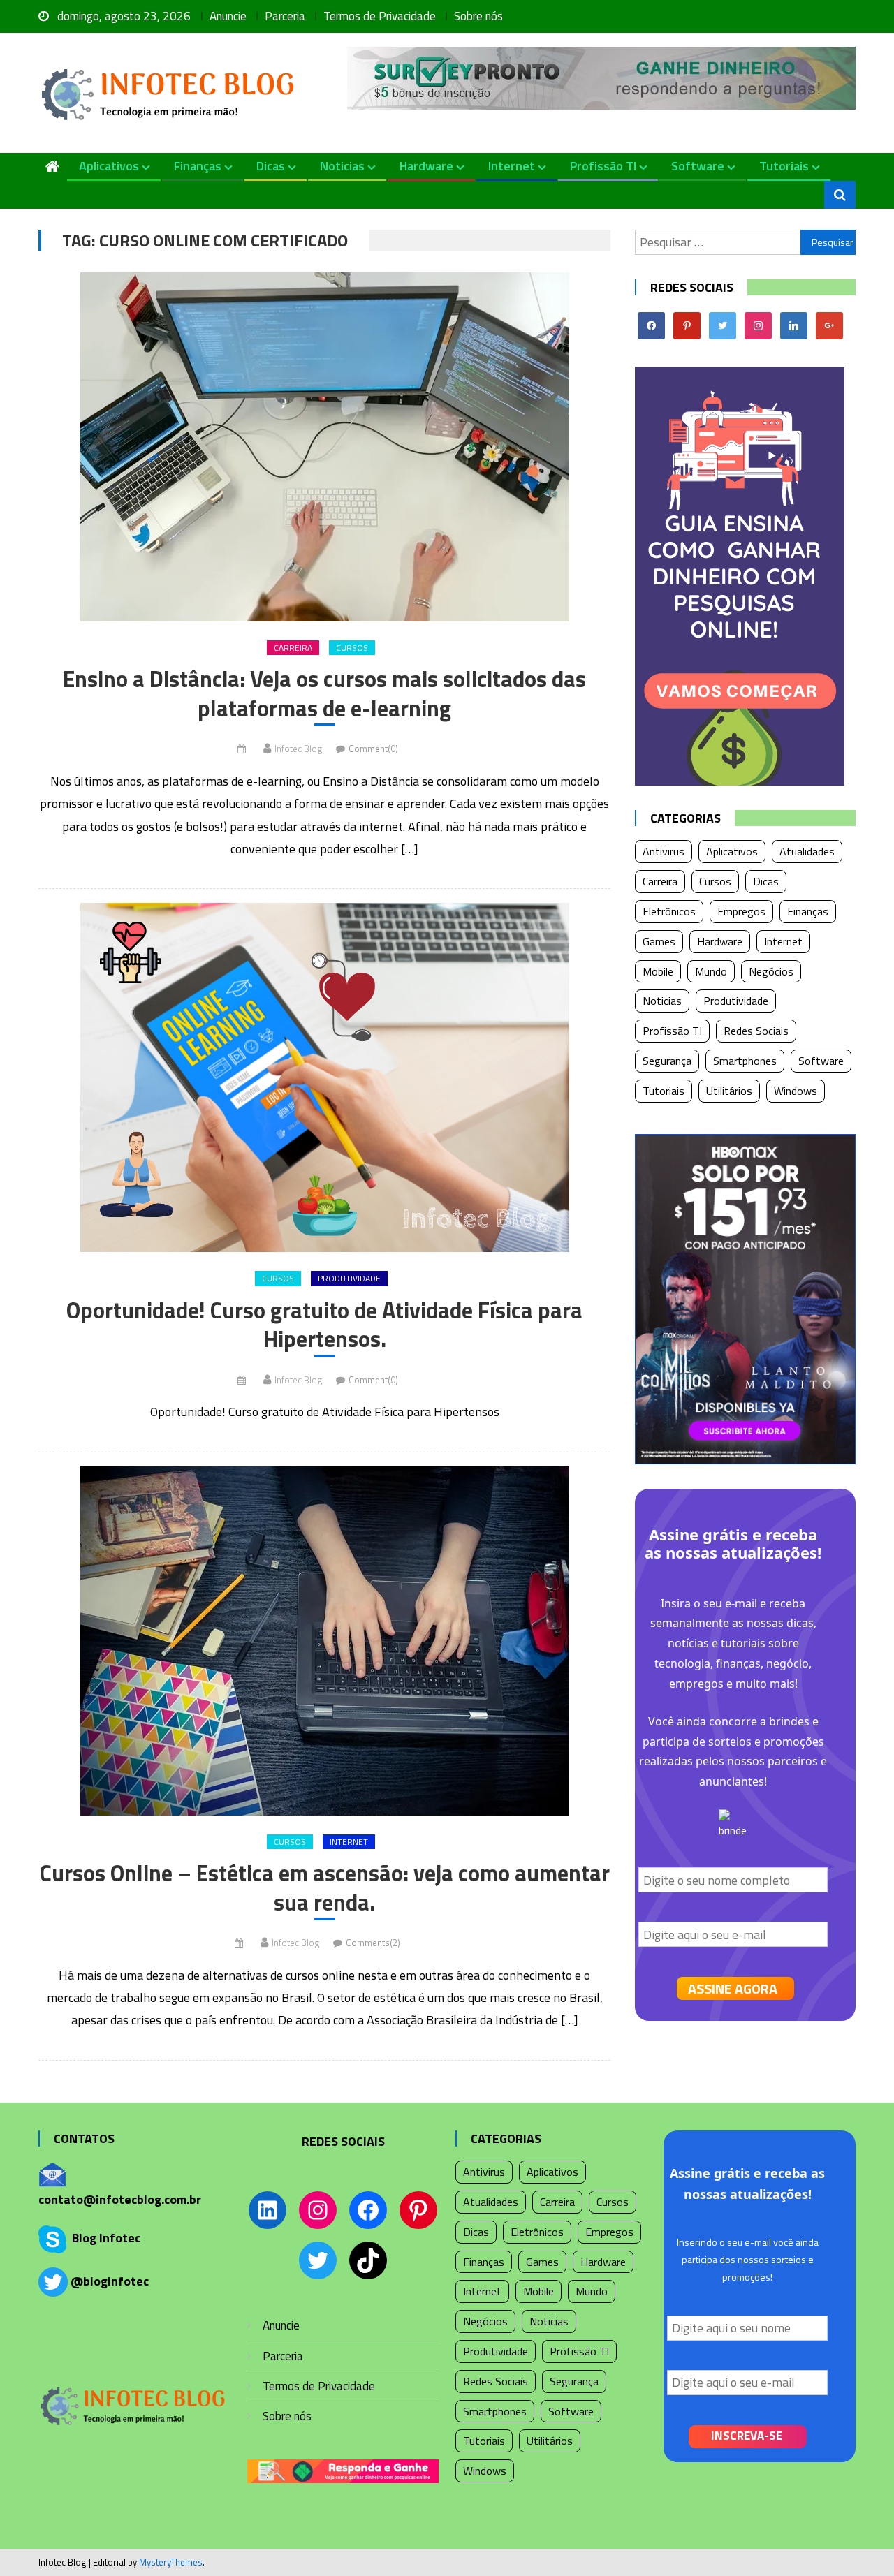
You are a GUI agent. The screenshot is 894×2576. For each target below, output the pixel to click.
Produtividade (349, 1278)
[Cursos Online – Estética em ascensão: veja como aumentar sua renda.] (324, 1641)
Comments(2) (373, 1943)
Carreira (293, 648)
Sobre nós (478, 16)
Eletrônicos (669, 911)
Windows (796, 1091)
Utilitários (729, 1091)
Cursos (352, 648)
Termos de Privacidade (380, 16)
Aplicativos (109, 166)
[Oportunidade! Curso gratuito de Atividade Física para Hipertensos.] (324, 1077)
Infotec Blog (298, 749)
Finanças (198, 166)
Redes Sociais (756, 1031)
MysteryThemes (171, 2562)
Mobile (658, 971)
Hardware (426, 166)
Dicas (271, 166)
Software (698, 166)
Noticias (342, 166)
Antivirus (664, 851)
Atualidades (807, 851)
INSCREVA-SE (747, 2436)
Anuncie (228, 16)
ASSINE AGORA (733, 1988)
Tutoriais (784, 166)
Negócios (771, 971)
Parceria (285, 16)
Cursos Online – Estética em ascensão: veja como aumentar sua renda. (325, 1888)
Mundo (711, 971)
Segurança (667, 1061)
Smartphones (745, 1061)
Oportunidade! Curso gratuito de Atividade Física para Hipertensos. (324, 1325)
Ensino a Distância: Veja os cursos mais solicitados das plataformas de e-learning (324, 694)
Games (659, 941)
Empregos (741, 911)
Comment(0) (373, 749)
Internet (512, 166)
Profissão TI (603, 166)
